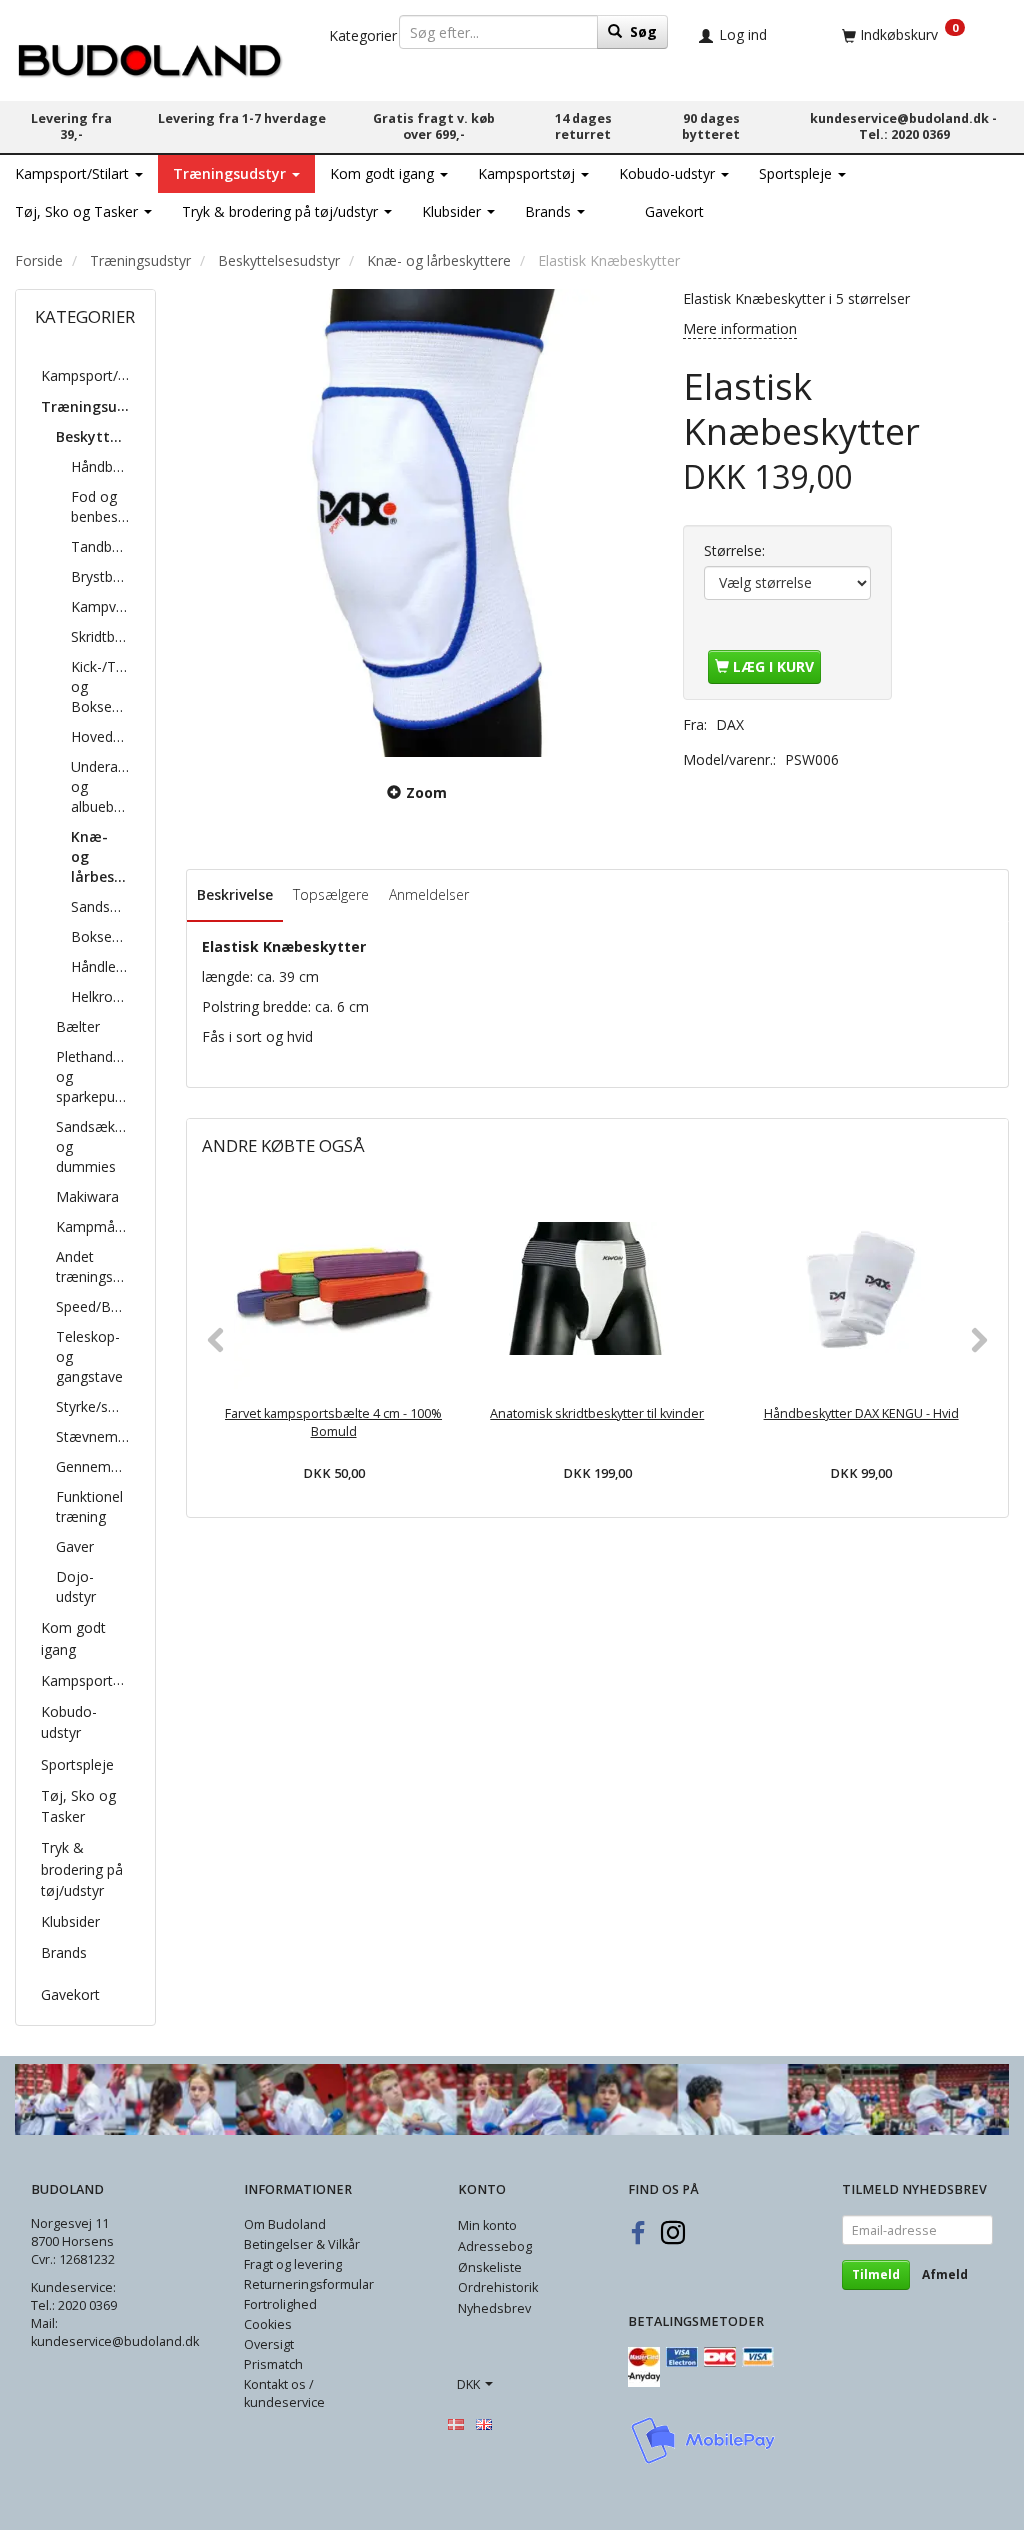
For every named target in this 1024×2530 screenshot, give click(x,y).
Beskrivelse (235, 894)
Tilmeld (876, 2274)
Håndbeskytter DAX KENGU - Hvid (861, 1413)
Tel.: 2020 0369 (904, 134)
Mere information (740, 328)
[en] (484, 2423)
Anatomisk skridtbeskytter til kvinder (597, 1413)
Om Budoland (285, 2224)
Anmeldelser (429, 894)
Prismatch (273, 2364)
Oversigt (269, 2344)
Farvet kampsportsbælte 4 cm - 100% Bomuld (333, 1422)
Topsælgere (331, 894)
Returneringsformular (309, 2284)
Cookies (268, 2324)
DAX (730, 724)
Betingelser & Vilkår (302, 2244)
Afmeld (945, 2274)
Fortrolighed (280, 2304)
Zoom (426, 792)
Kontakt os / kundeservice (284, 2393)
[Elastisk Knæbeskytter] (420, 523)
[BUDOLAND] (149, 55)
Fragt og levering (293, 2264)
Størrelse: (734, 550)
